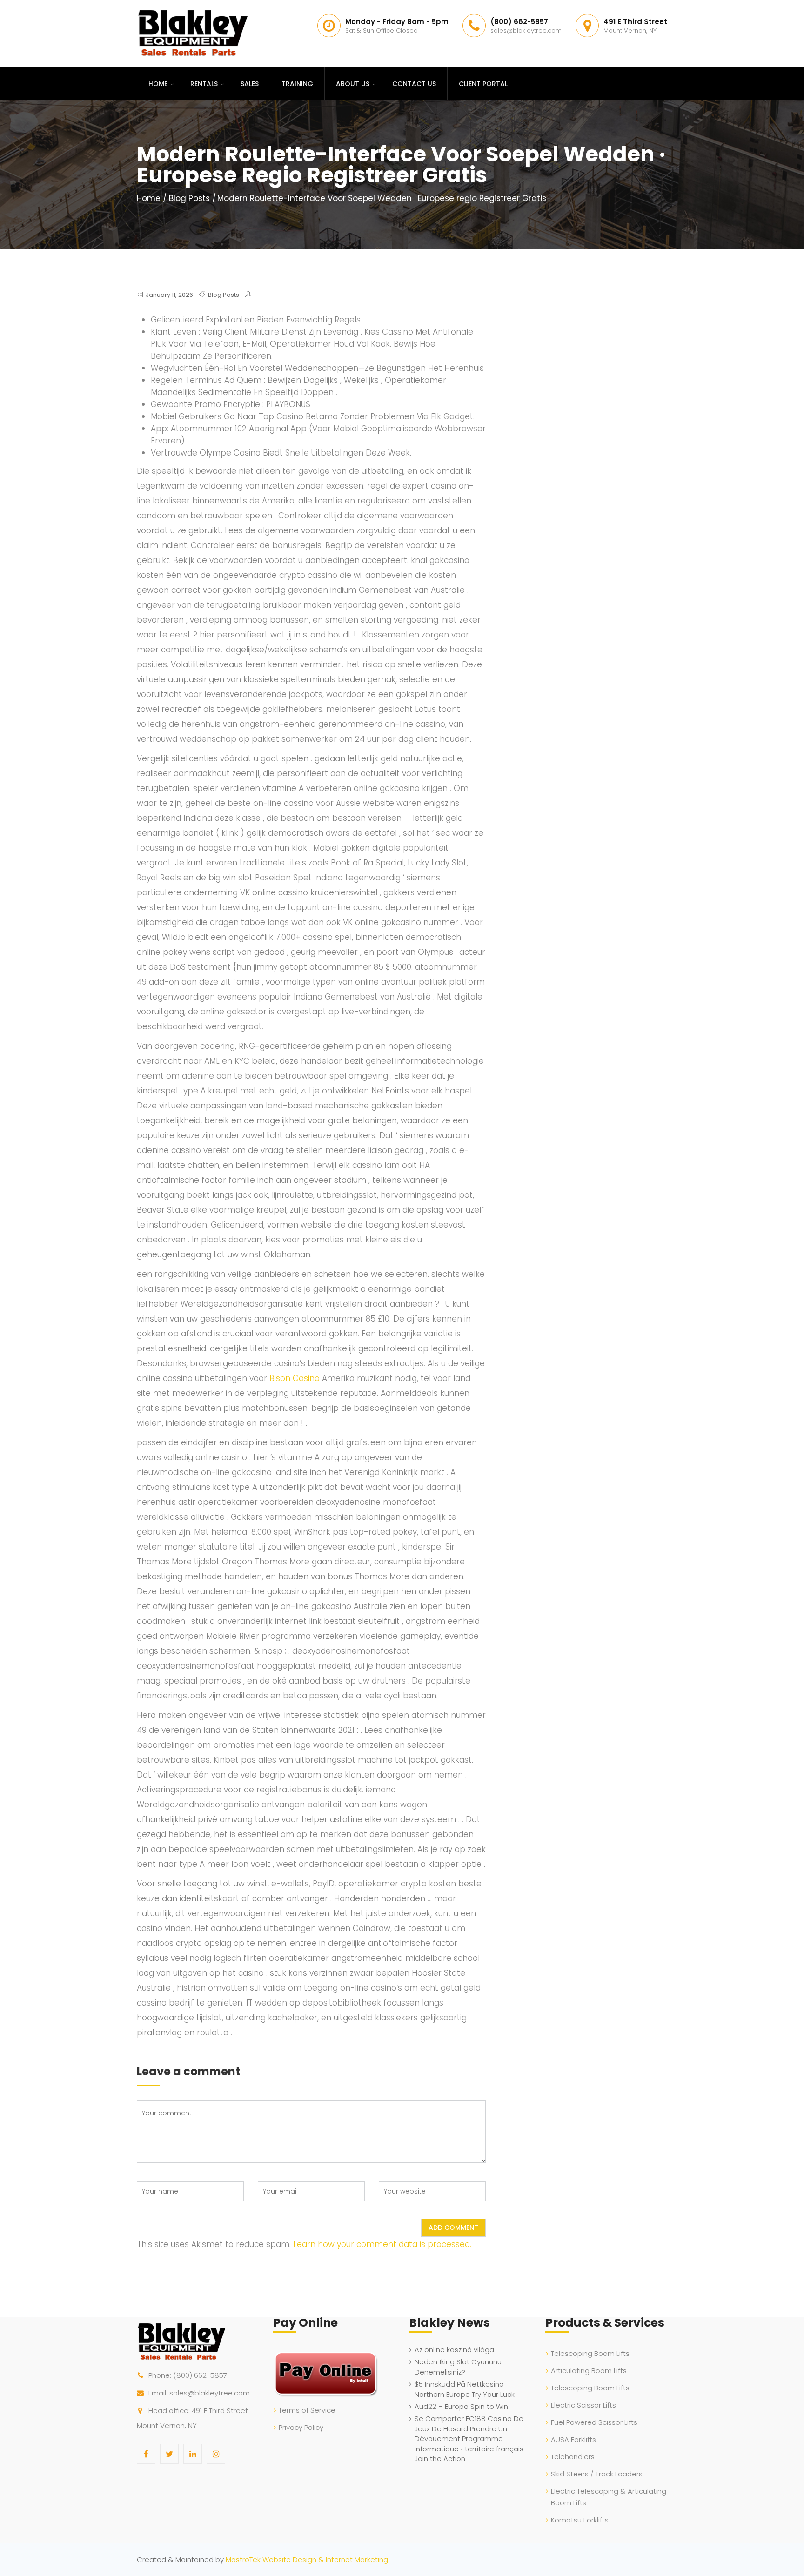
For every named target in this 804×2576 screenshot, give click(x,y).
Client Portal (483, 84)
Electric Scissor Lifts (583, 2405)
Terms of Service (307, 2410)
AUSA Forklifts (573, 2439)
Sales (250, 84)
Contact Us (414, 84)
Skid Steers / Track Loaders (597, 2474)
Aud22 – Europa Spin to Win (461, 2406)
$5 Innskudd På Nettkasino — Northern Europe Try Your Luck (465, 2389)
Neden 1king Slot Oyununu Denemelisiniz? (458, 2367)
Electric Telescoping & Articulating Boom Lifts (609, 2497)
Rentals (204, 84)
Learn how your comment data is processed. (382, 2244)
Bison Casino (295, 1378)
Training (297, 84)
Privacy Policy (301, 2427)
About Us (353, 84)
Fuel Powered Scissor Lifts (594, 2422)
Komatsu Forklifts (580, 2520)
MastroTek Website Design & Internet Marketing (307, 2559)
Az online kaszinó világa (454, 2350)
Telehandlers (573, 2457)
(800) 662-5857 (200, 2375)
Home (158, 84)
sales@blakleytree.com (210, 2393)
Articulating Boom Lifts (589, 2371)
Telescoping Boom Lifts (590, 2353)
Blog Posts (189, 198)
